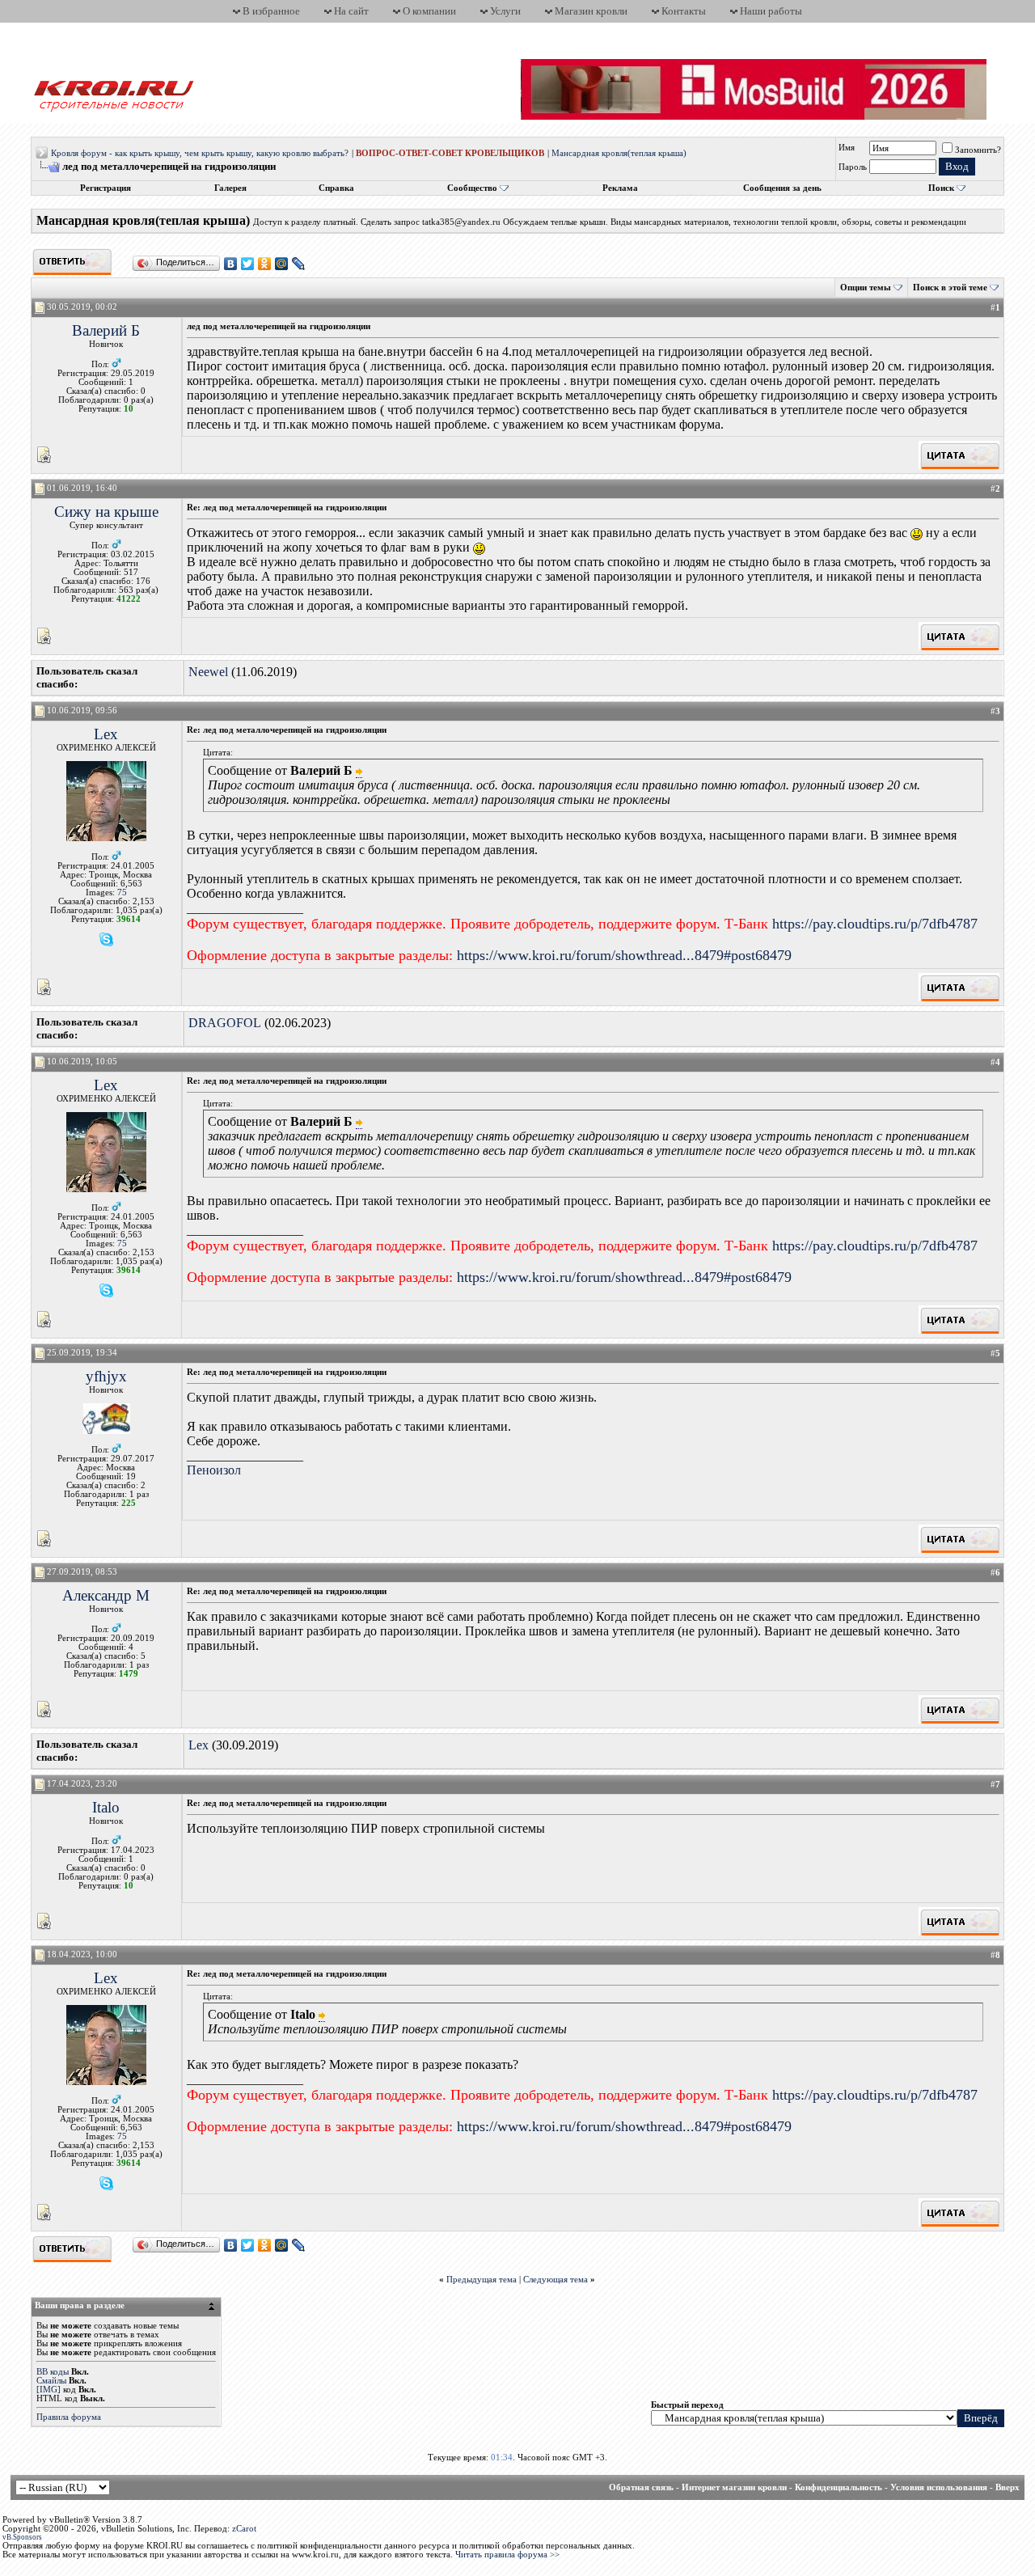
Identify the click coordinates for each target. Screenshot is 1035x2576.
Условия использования (939, 2487)
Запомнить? (978, 150)
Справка (336, 188)
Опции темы (866, 288)
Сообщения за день (782, 188)
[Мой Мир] (282, 264)
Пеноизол (214, 1470)
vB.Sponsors (22, 2537)
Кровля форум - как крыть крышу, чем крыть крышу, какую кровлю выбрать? (200, 153)
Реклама (620, 188)
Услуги (505, 11)
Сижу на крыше (106, 512)
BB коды (53, 2372)
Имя (847, 148)
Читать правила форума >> (507, 2555)
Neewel (208, 672)
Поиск (941, 188)
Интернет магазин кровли (734, 2487)
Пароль (853, 167)
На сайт (351, 11)
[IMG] (49, 2390)
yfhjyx (106, 1376)
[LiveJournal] (299, 264)
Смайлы (51, 2381)
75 (122, 893)
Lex (106, 734)
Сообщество (472, 188)
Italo (106, 1807)
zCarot (244, 2529)
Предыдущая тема (482, 2280)
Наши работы (771, 11)
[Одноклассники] (265, 264)
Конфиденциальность (839, 2487)
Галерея (230, 188)
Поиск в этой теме (950, 288)
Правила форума (69, 2417)
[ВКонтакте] (231, 264)
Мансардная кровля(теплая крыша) (619, 153)
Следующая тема (556, 2280)
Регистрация (106, 188)
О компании (429, 11)
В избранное (271, 11)
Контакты (684, 11)
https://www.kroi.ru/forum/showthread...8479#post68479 (624, 955)
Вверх (1008, 2487)
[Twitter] (248, 264)
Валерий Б (106, 330)
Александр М (106, 1595)
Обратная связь (641, 2487)
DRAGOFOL (225, 1023)
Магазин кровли (591, 11)
